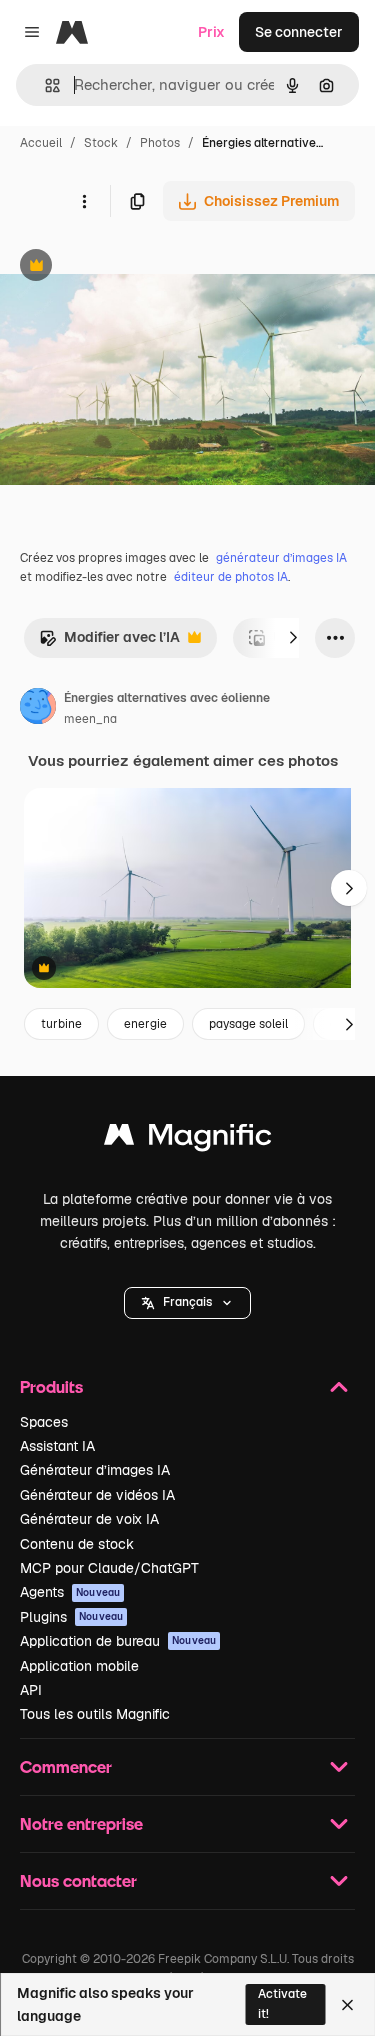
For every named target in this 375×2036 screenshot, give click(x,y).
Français (187, 1302)
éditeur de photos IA (231, 577)
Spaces (44, 1422)
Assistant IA (57, 1446)
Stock (101, 143)
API (31, 1690)
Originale (132, 267)
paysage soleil (248, 1024)
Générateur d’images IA (95, 1470)
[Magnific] (188, 1139)
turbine (61, 1024)
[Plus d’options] (84, 201)
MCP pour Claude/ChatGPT (109, 1568)
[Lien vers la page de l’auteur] (38, 709)
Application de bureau (118, 1641)
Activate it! (282, 2003)
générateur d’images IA (281, 558)
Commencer (66, 1766)
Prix (211, 32)
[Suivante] (293, 638)
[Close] (347, 2005)
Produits (51, 1386)
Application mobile (79, 1666)
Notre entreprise (81, 1823)
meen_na (90, 719)
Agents (70, 1592)
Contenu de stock (77, 1544)
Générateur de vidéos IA (97, 1495)
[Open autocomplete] (44, 85)
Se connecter (299, 32)
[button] (187, 1303)
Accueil (41, 143)
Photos (160, 143)
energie (145, 1024)
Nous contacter (78, 1880)
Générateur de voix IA (89, 1519)
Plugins (71, 1617)
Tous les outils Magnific (95, 1714)
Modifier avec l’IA (109, 642)
